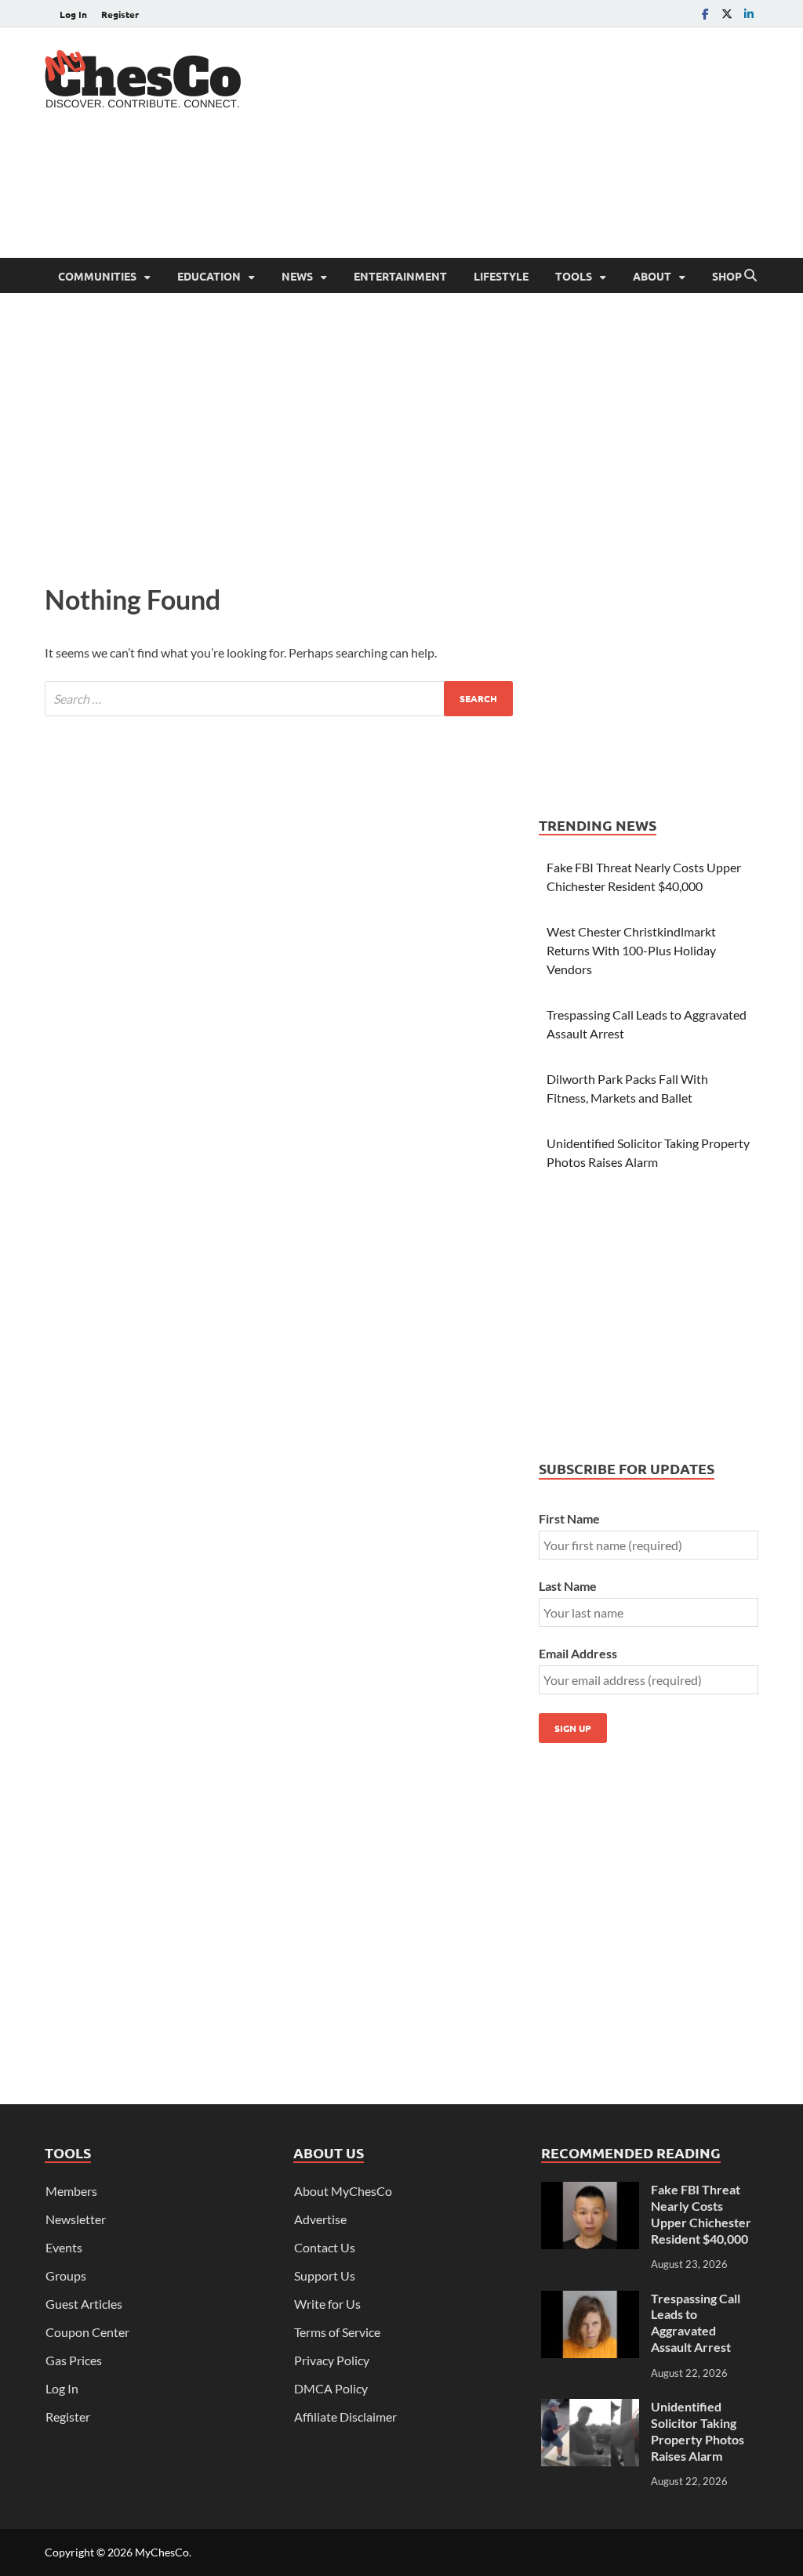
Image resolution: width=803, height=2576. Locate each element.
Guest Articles (84, 2304)
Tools (574, 276)
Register (120, 14)
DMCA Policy (331, 2388)
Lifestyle (501, 276)
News (297, 276)
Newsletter (76, 2219)
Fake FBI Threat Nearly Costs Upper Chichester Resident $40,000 (701, 2214)
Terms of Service (337, 2332)
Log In (73, 14)
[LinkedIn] (749, 14)
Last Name (568, 1586)
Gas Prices (74, 2360)
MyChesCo (162, 2552)
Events (64, 2247)
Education (209, 276)
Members (71, 2191)
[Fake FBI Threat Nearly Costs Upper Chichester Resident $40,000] (590, 2191)
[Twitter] (727, 14)
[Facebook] (705, 14)
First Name (569, 1518)
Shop (727, 276)
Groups (66, 2275)
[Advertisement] (473, 196)
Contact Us (325, 2247)
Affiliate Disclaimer (345, 2417)
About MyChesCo (343, 2191)
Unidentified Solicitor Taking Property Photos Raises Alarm (698, 2431)
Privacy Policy (332, 2360)
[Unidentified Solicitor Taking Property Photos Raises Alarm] (590, 2408)
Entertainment (400, 276)
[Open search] (750, 276)
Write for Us (327, 2304)
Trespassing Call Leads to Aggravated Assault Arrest (696, 2322)
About (652, 276)
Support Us (325, 2275)
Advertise (320, 2219)
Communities (97, 276)
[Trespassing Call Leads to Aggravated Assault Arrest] (590, 2300)
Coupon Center (87, 2332)
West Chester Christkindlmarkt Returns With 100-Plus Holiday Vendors (631, 950)
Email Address (578, 1653)
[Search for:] (279, 699)
